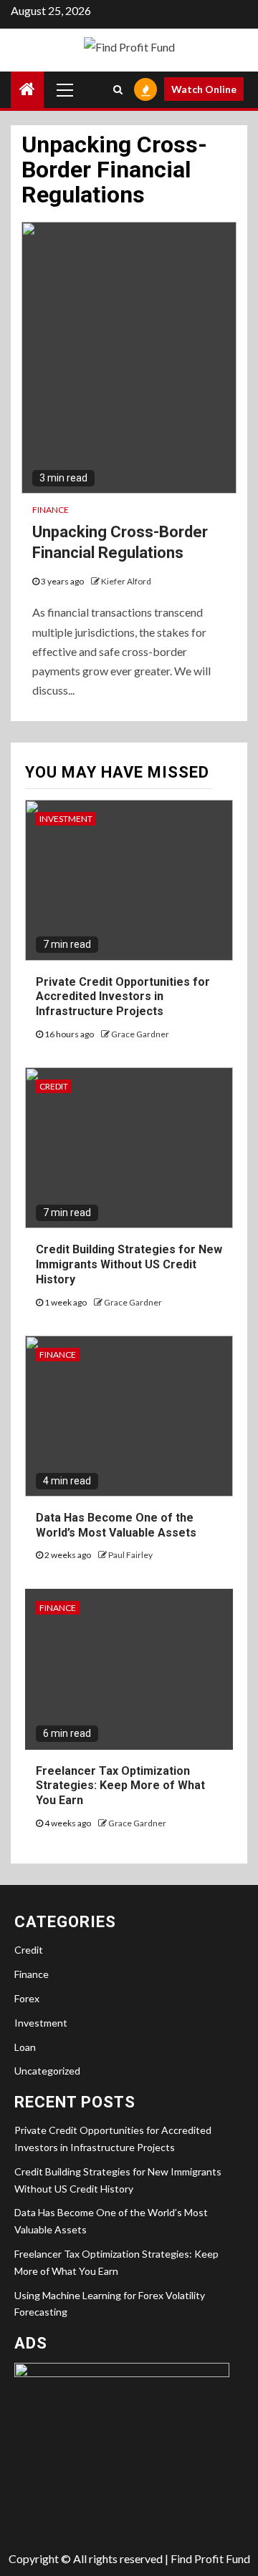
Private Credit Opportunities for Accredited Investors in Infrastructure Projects (123, 997)
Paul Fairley (130, 1555)
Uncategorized (47, 2071)
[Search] (118, 89)
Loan (25, 2047)
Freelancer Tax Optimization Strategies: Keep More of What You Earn (120, 1786)
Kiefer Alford (126, 581)
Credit (54, 1086)
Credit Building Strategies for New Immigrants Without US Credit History (129, 1264)
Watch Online (204, 89)
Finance (51, 510)
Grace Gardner (140, 1034)
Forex (27, 1998)
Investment (66, 819)
